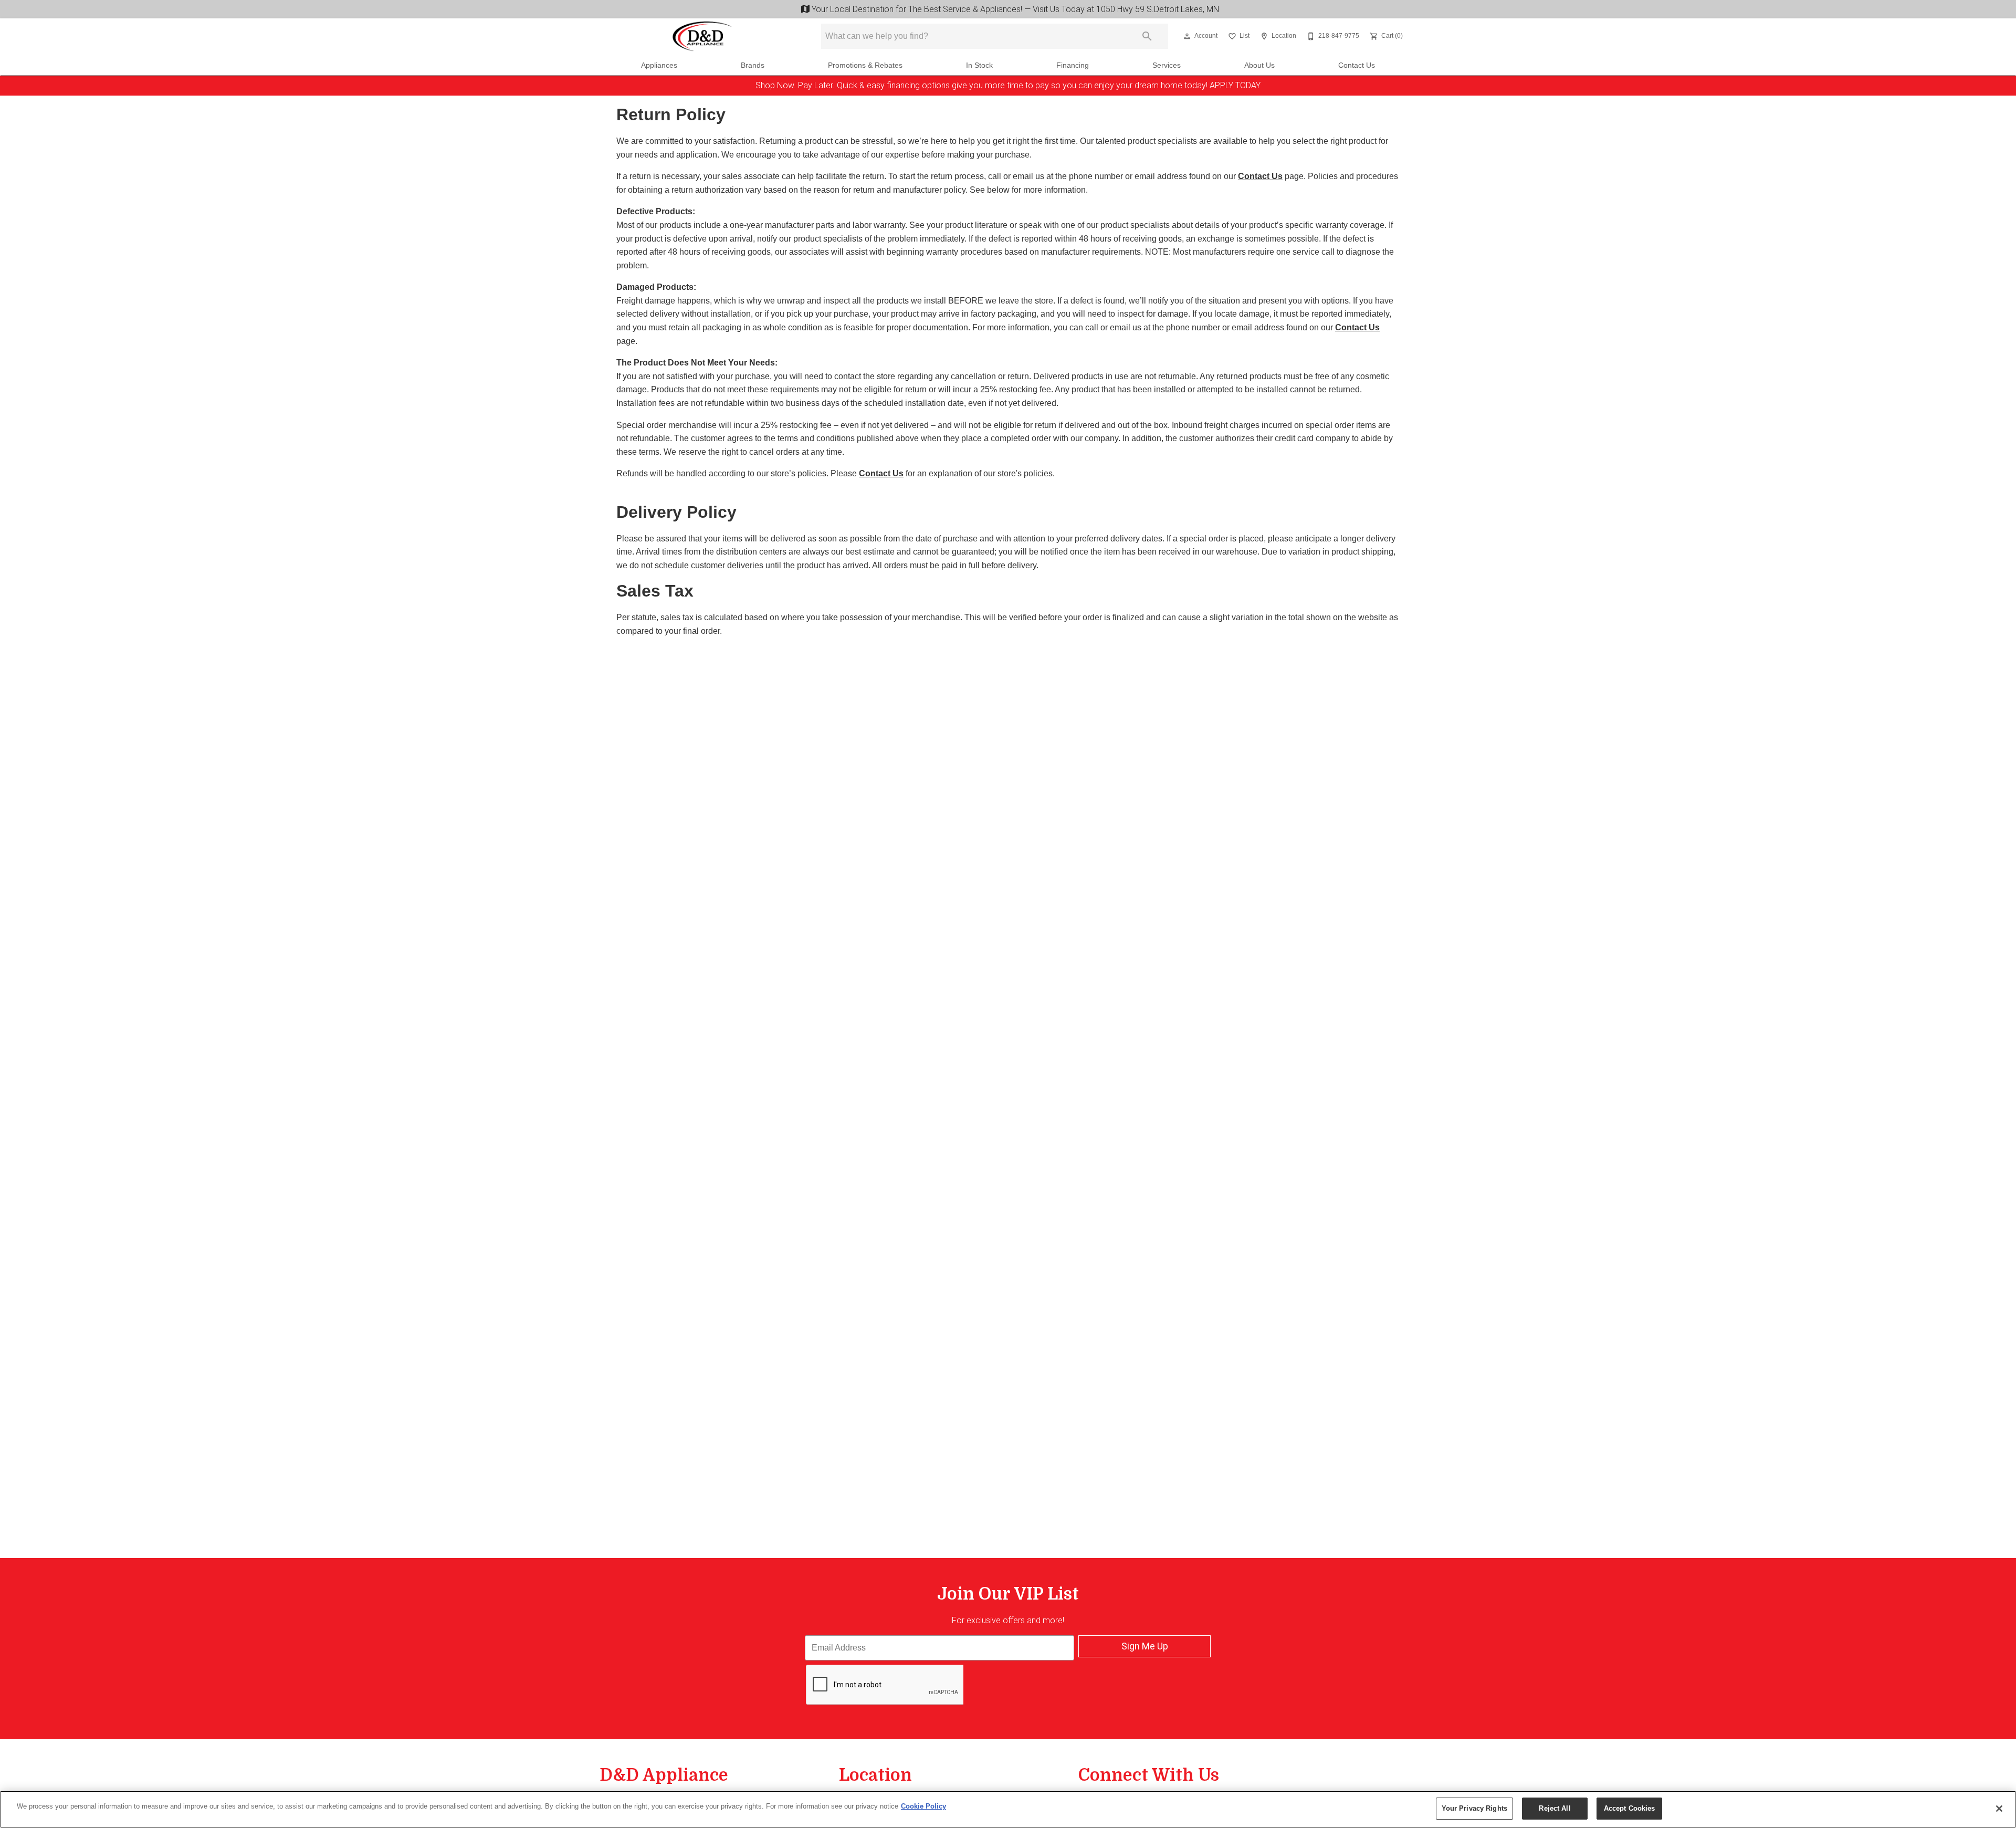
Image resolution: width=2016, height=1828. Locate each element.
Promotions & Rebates (865, 65)
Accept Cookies (1630, 1808)
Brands (753, 65)
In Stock (979, 65)
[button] (1187, 36)
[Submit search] (1147, 36)
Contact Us (1357, 65)
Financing (1073, 65)
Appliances (659, 65)
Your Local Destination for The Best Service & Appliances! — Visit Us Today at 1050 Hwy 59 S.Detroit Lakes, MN (1013, 9)
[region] (1008, 1809)
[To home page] (702, 36)
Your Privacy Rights (1474, 1808)
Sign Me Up (1145, 1646)
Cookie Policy (923, 1806)
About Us (1259, 65)
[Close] (1999, 1809)
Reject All (1555, 1808)
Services (1167, 65)
